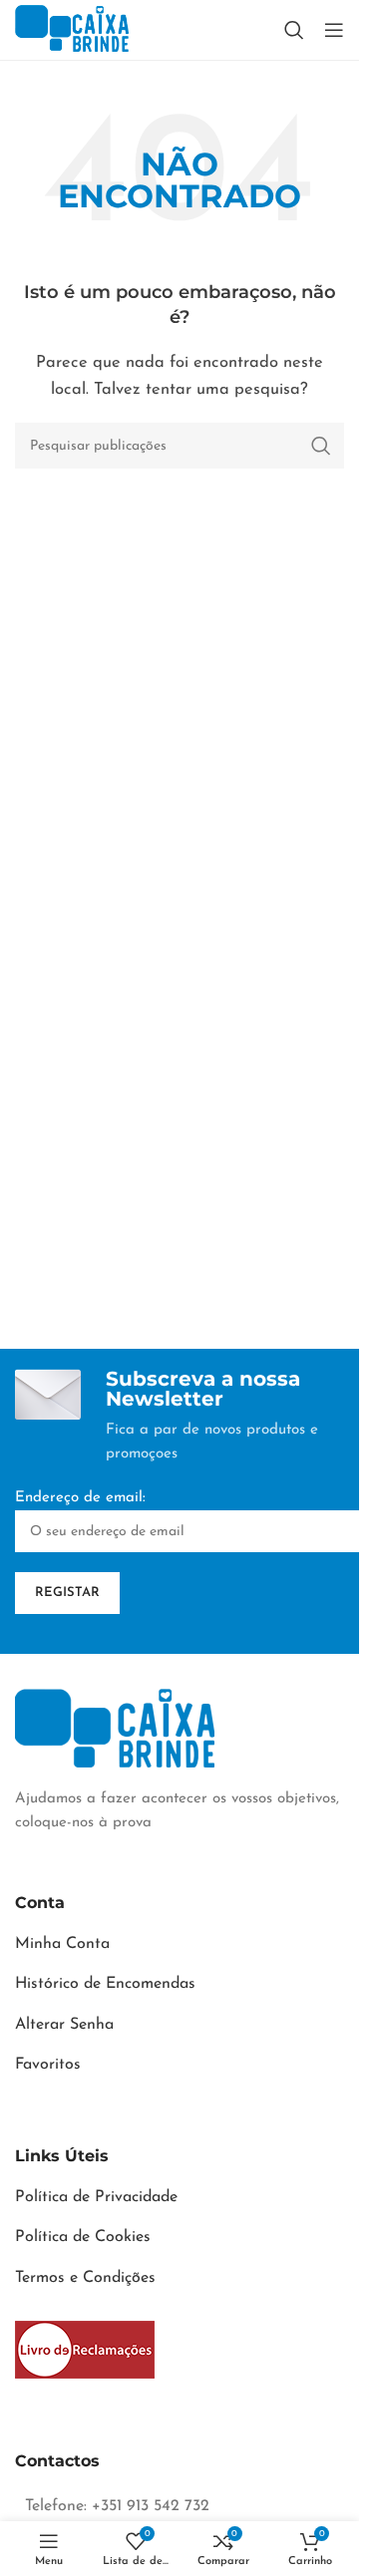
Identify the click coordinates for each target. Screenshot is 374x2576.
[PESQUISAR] (321, 446)
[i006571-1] (85, 2350)
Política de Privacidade (96, 2197)
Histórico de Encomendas (105, 1984)
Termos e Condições (85, 2278)
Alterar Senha (64, 2025)
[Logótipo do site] (72, 29)
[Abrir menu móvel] (334, 30)
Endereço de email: (80, 1498)
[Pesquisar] (294, 30)
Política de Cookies (83, 2237)
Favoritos (48, 2065)
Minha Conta (62, 1944)
